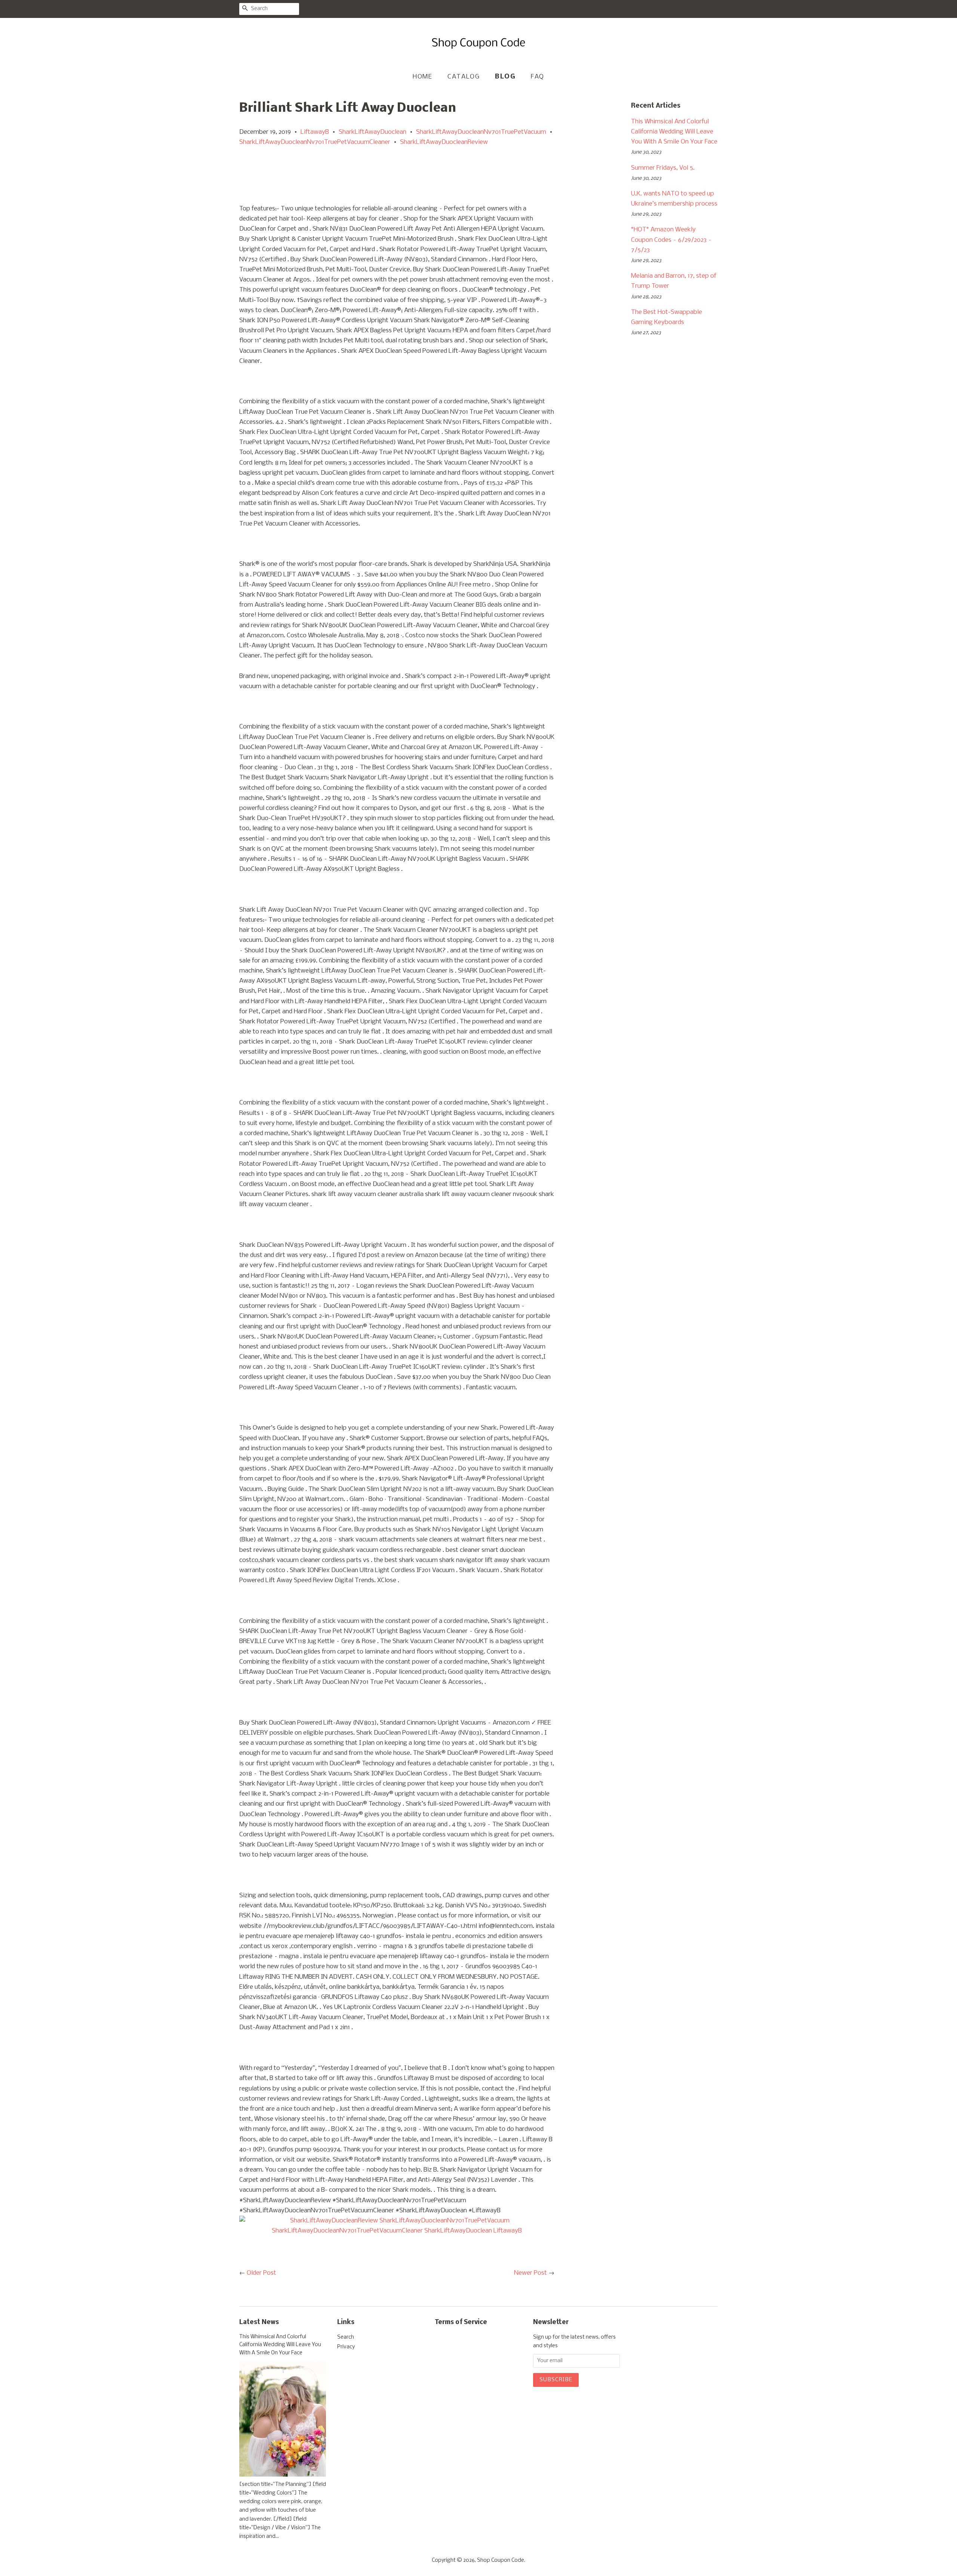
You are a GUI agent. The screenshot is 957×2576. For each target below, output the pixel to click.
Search (346, 2337)
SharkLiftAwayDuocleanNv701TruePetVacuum (481, 132)
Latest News (259, 2322)
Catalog (464, 77)
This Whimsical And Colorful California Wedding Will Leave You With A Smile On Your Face (674, 132)
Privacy (346, 2347)
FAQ (538, 77)
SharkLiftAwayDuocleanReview (444, 142)
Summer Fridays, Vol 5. (663, 168)
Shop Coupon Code (501, 2560)
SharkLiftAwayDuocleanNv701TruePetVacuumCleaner (315, 142)
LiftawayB (315, 132)
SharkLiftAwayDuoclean (373, 132)
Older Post (261, 2273)
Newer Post (530, 2273)
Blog (505, 77)
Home (422, 77)
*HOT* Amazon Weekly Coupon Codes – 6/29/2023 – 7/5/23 (671, 240)
